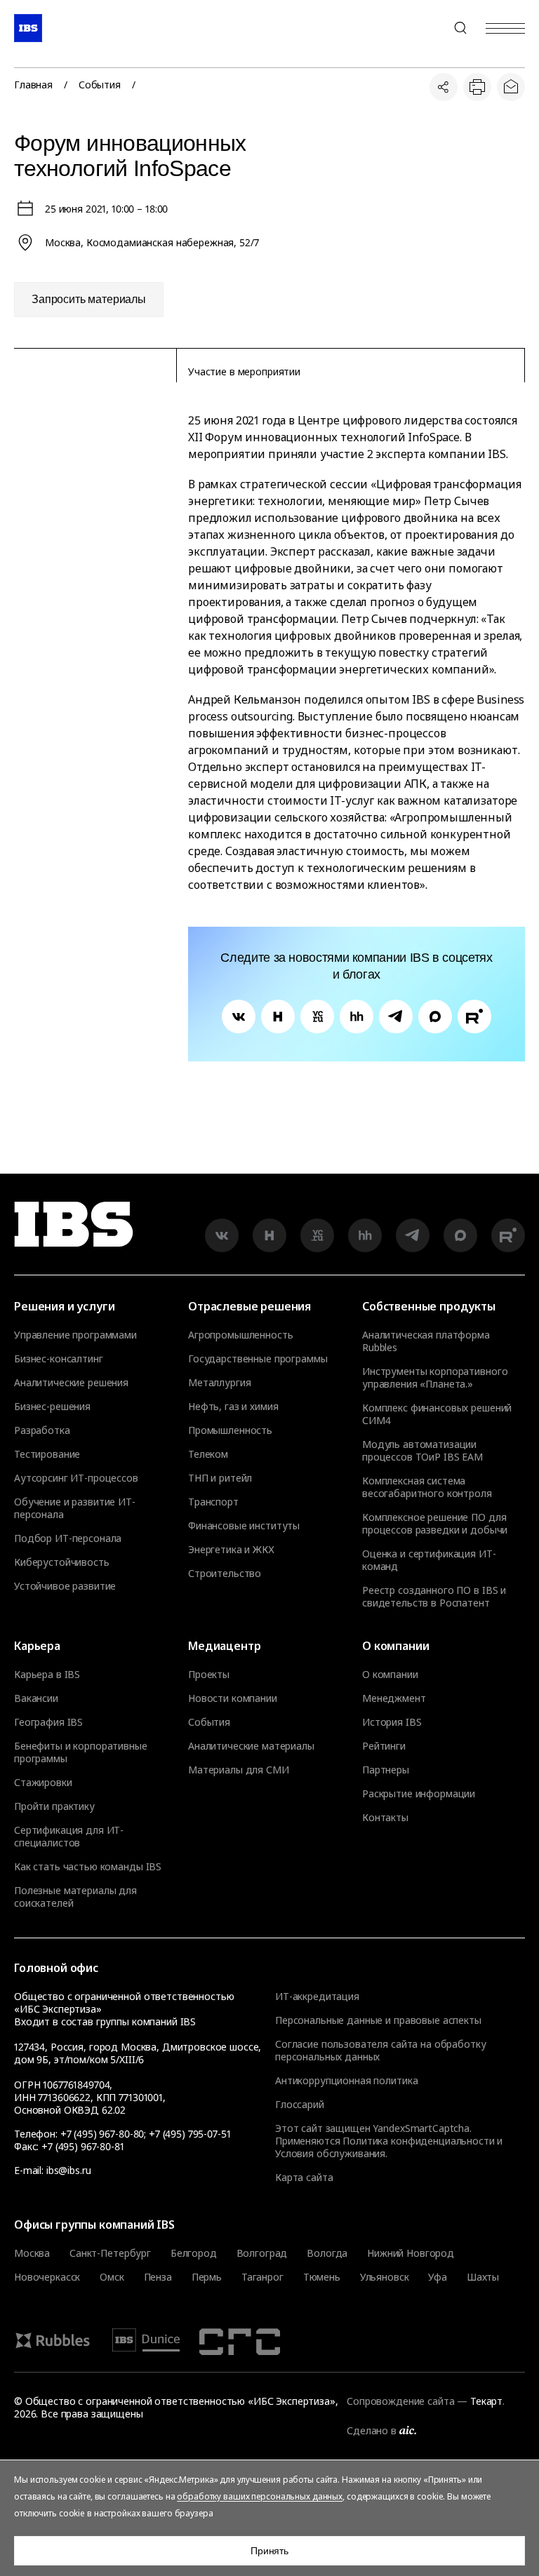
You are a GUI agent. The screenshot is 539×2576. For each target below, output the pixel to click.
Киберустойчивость (62, 1562)
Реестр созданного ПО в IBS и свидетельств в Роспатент (434, 1597)
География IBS (48, 1722)
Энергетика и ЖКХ (231, 1550)
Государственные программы (258, 1359)
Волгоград (262, 2253)
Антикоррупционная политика (346, 2080)
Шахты (483, 2277)
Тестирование (47, 1454)
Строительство (225, 1574)
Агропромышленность (240, 1335)
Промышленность (230, 1430)
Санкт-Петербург (110, 2253)
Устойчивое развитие (65, 1586)
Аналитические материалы (251, 1746)
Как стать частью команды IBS (88, 1867)
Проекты (209, 1675)
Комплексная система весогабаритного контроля (427, 1487)
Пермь (207, 2277)
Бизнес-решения (52, 1407)
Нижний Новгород (411, 2253)
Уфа (438, 2277)
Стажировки (43, 1783)
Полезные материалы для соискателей (75, 1897)
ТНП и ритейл (220, 1478)
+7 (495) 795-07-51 (189, 2134)
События (100, 85)
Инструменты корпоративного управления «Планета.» (435, 1378)
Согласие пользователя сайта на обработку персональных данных (380, 2050)
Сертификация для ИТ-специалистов (69, 1837)
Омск (112, 2277)
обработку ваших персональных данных (260, 2496)
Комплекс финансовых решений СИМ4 (437, 1414)
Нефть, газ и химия (233, 1407)
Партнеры (386, 1770)
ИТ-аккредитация (317, 1996)
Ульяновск (385, 2277)
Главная (33, 85)
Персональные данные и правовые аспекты (378, 2020)
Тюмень (322, 2277)
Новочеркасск (47, 2277)
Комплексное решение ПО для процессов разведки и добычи (435, 1524)
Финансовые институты (244, 1526)
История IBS (392, 1722)
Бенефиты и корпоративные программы (81, 1752)
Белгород (194, 2253)
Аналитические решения (71, 1383)
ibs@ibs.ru (69, 2170)
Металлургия (219, 1383)
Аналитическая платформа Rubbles (426, 1341)
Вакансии (36, 1698)
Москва (32, 2253)
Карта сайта (304, 2177)
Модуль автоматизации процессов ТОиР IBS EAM (422, 1451)
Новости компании (233, 1698)
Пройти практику (54, 1806)
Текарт (486, 2401)
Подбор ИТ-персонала (68, 1538)
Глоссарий (300, 2104)
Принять (269, 2551)
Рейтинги (384, 1746)
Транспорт (213, 1502)
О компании (390, 1675)
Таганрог (262, 2277)
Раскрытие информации (419, 1794)
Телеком (208, 1454)
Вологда (327, 2253)
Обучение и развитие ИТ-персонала (75, 1508)
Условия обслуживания (330, 2153)
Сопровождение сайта (400, 2401)
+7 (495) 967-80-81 (82, 2146)
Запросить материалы (89, 299)
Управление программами (75, 1335)
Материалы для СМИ (239, 1770)
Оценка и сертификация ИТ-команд (429, 1560)
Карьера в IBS (47, 1675)
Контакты (385, 1818)
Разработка (42, 1430)
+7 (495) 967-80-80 (427, 28)
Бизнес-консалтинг (59, 1359)
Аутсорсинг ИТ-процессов (76, 1478)
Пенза (158, 2277)
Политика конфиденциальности (418, 2141)
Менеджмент (394, 1698)
